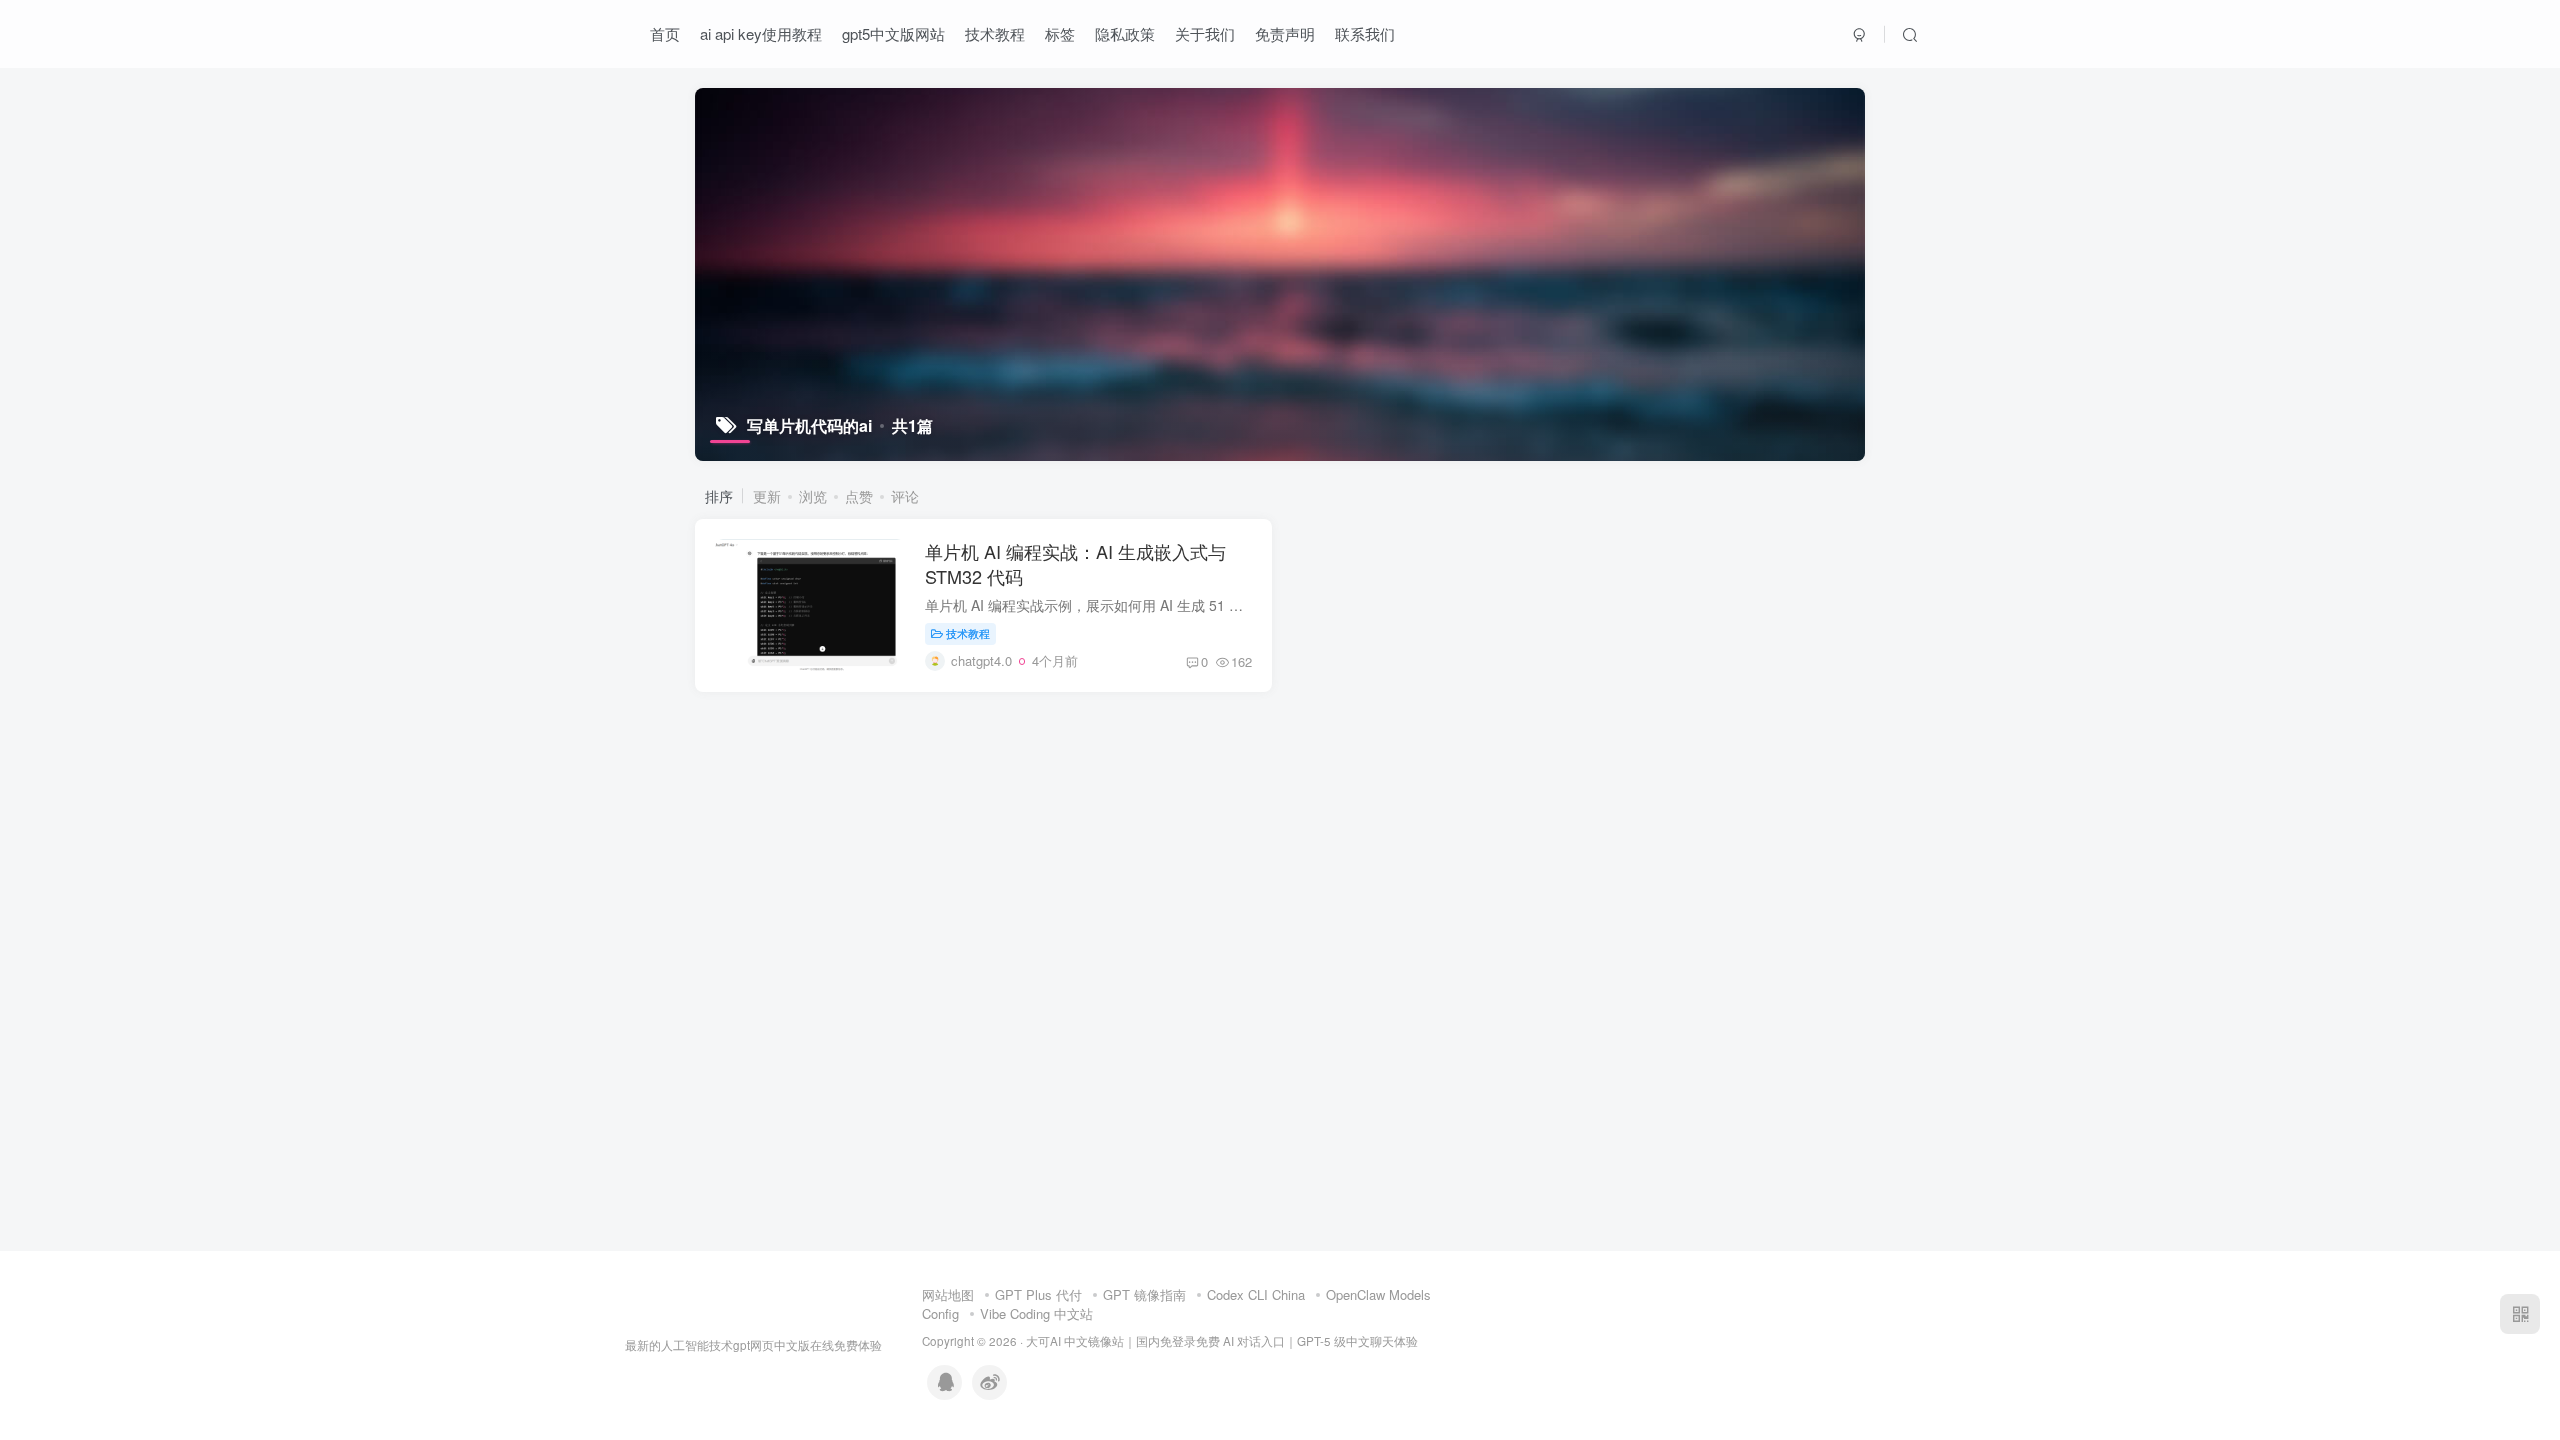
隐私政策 (1125, 33)
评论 (905, 496)
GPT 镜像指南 (1144, 1294)
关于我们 (1205, 33)
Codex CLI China (1256, 1294)
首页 (665, 33)
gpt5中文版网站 (893, 33)
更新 (767, 496)
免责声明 (1285, 33)
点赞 (859, 496)
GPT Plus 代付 (1038, 1294)
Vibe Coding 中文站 (1036, 1313)
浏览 (813, 496)
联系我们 (1365, 33)
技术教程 (995, 33)
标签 (1060, 33)
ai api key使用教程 (761, 33)
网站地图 (948, 1294)
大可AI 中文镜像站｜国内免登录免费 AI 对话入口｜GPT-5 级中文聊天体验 (1222, 1341)
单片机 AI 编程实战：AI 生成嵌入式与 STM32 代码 (1075, 563)
